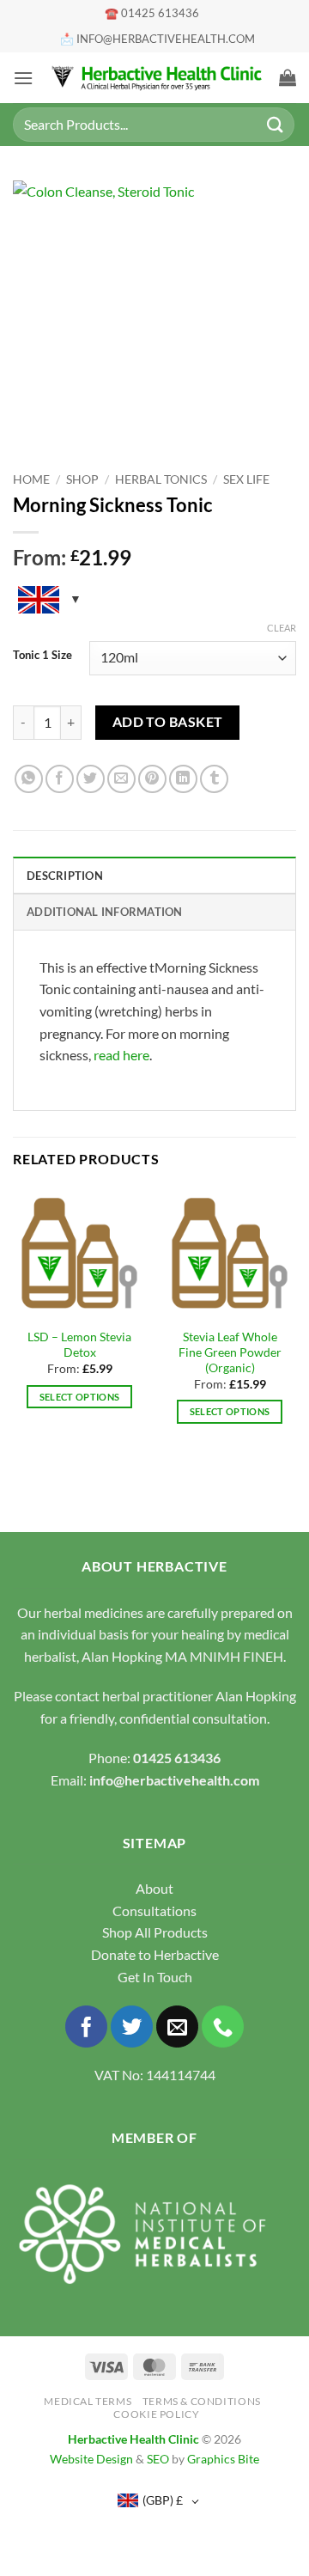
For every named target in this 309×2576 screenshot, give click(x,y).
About (154, 1888)
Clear (282, 628)
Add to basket (168, 722)
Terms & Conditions (202, 2401)
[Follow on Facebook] (86, 2027)
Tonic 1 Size (42, 656)
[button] (23, 78)
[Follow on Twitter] (132, 2027)
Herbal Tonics (161, 479)
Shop (82, 479)
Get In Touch (155, 1977)
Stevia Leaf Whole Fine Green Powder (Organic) (230, 1352)
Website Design (91, 2459)
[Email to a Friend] (121, 779)
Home (31, 479)
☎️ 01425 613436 (152, 13)
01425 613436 (177, 1758)
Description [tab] (65, 876)
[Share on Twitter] (91, 779)
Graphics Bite (223, 2459)
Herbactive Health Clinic (133, 2439)
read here (121, 1055)
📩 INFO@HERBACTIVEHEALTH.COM (158, 39)
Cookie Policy (156, 2414)
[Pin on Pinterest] (152, 779)
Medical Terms (88, 2401)
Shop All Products (155, 1932)
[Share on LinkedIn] (183, 779)
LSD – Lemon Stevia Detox (79, 1345)
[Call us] (223, 2027)
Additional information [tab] (105, 912)
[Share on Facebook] (60, 779)
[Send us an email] (177, 2027)
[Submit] (276, 124)
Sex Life (246, 479)
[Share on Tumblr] (214, 779)
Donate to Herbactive (155, 1954)
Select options (80, 1397)
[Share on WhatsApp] (29, 779)
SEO (158, 2459)
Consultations (154, 1911)
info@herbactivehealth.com (174, 1780)
